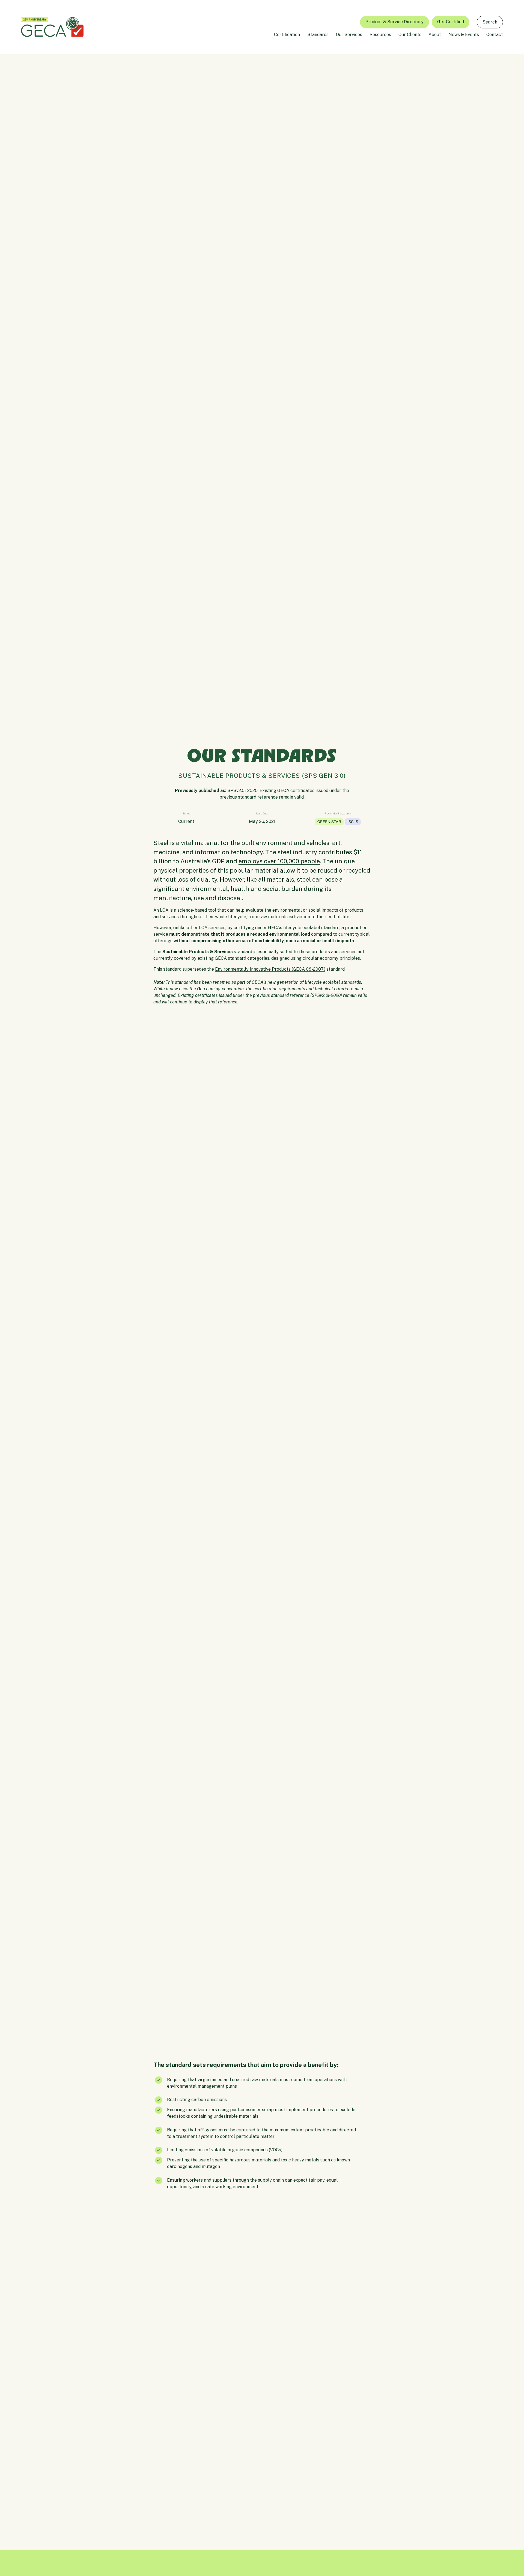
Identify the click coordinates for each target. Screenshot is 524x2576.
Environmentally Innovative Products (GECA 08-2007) (270, 969)
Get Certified (451, 22)
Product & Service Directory (395, 22)
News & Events (464, 35)
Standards (318, 35)
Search (490, 22)
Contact (495, 35)
